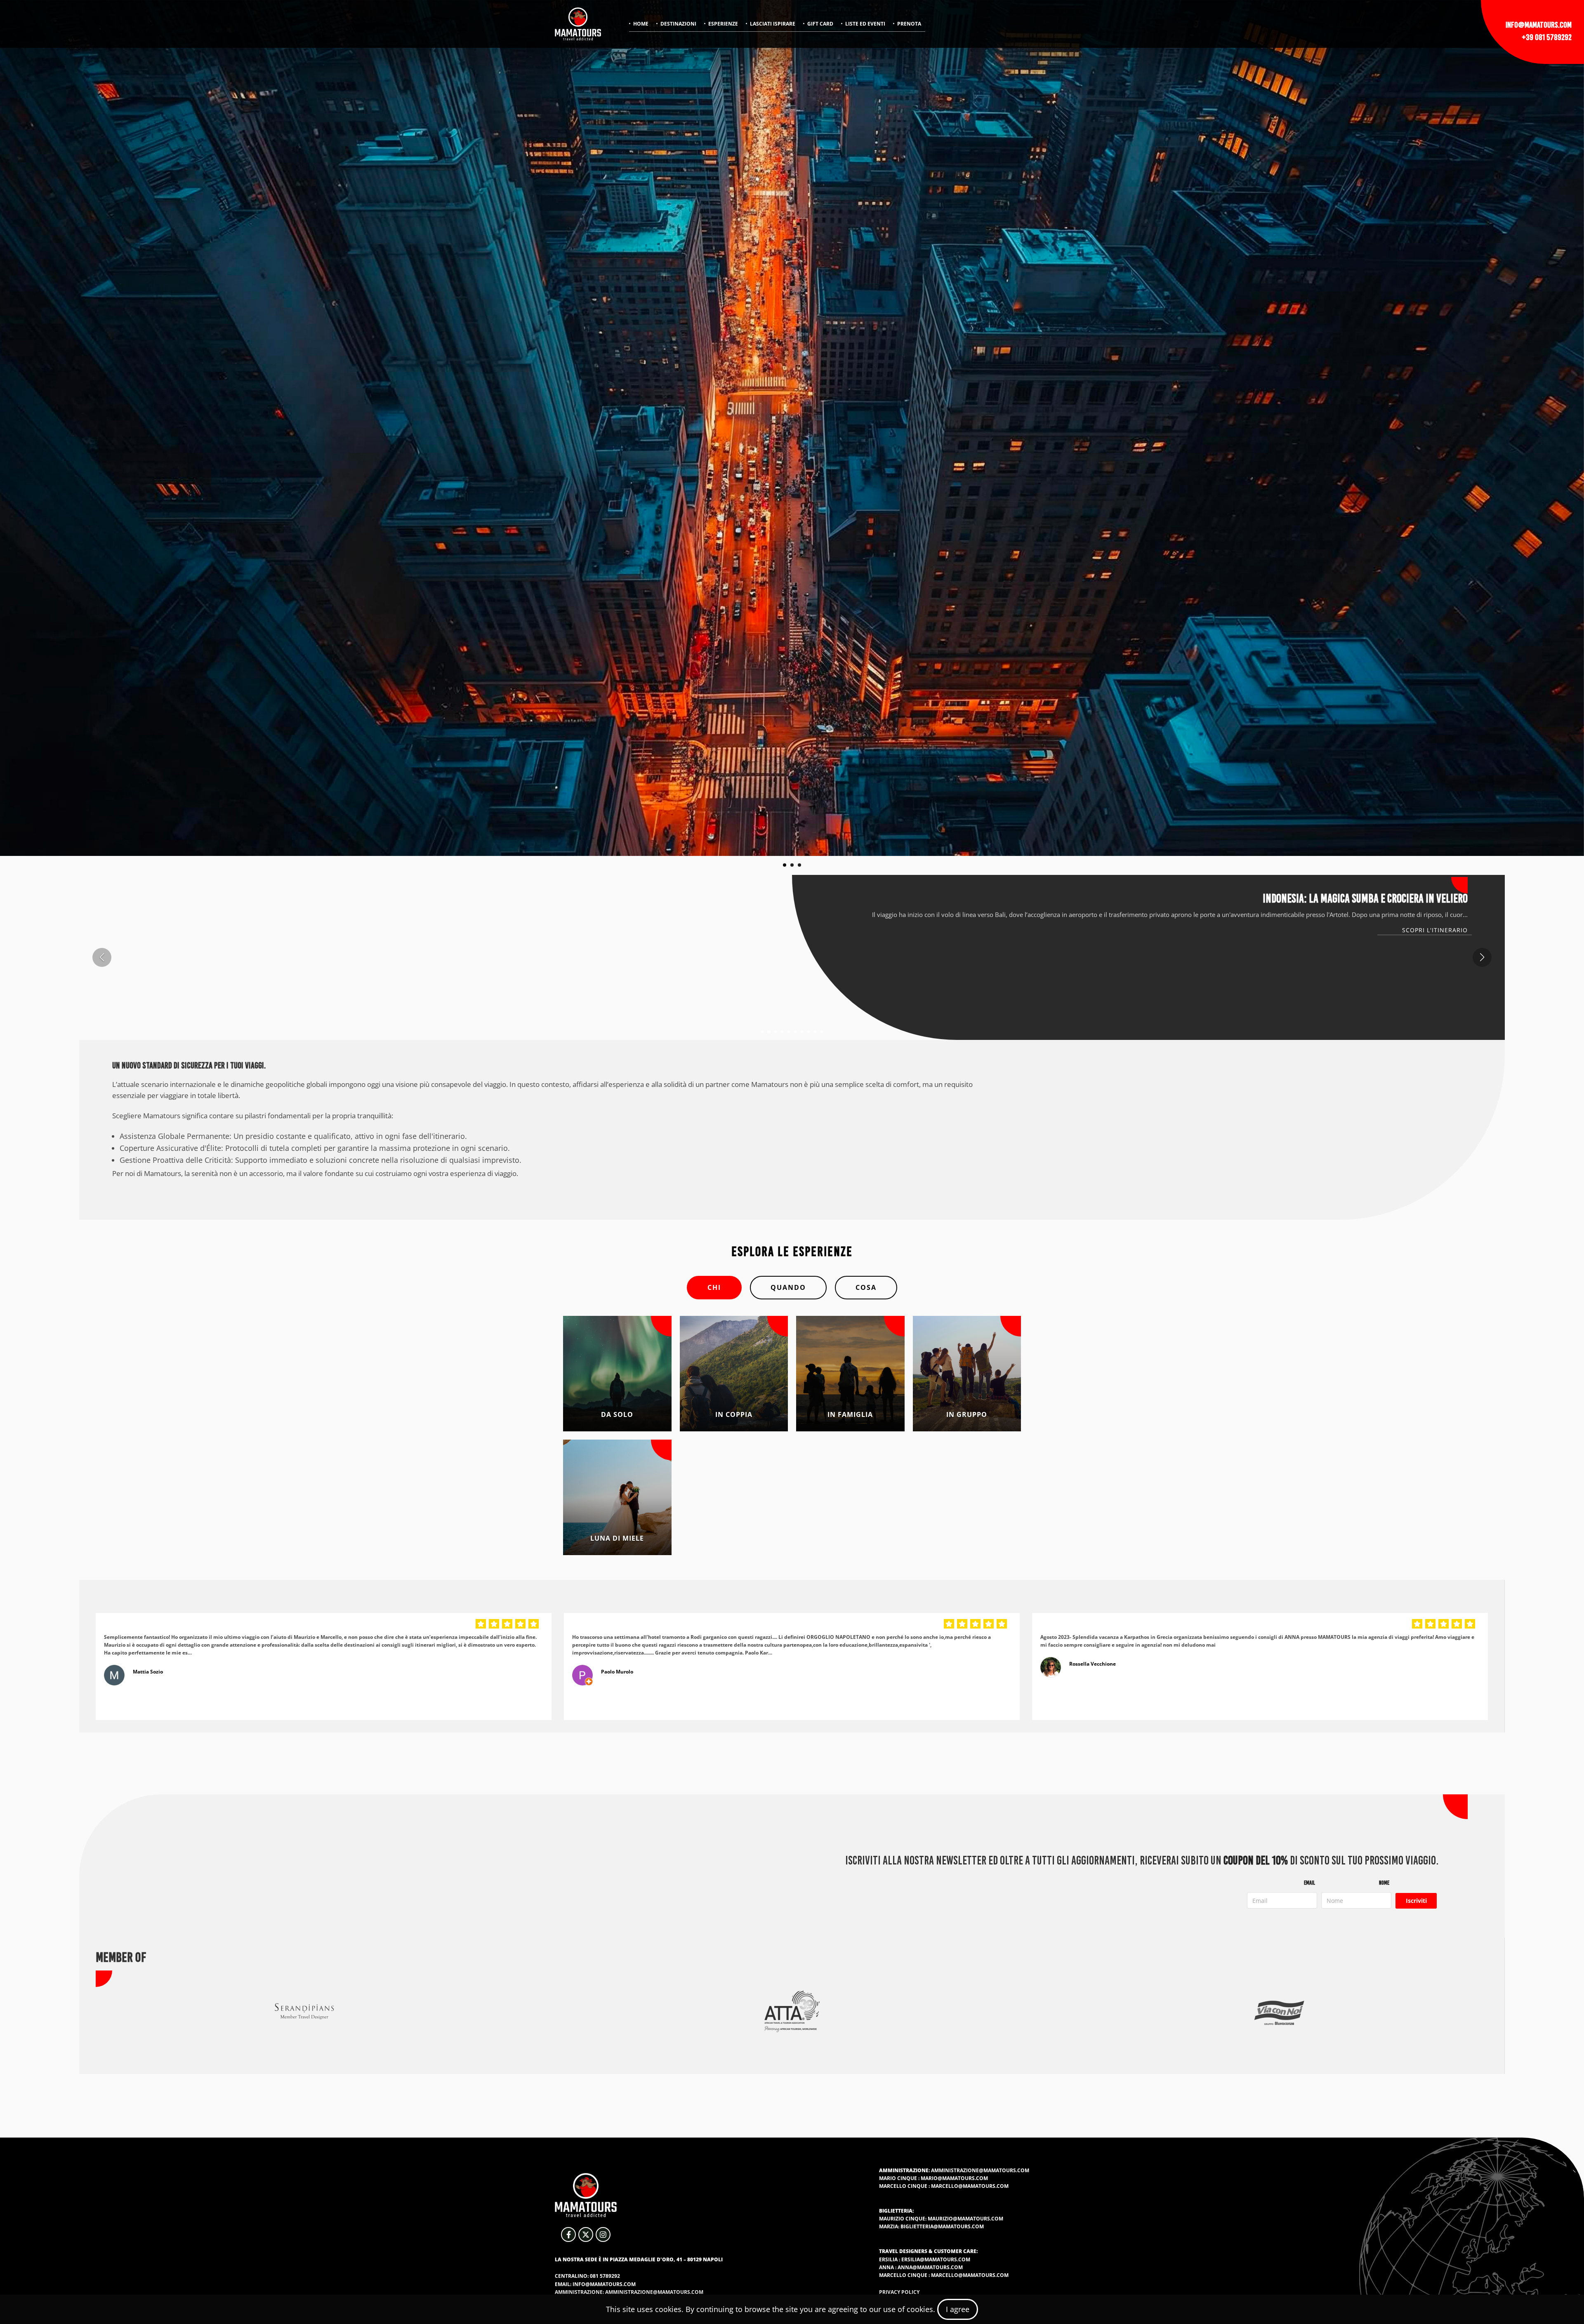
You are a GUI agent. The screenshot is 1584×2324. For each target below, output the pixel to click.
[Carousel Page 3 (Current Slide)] (799, 865)
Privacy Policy (899, 2292)
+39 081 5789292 (1547, 37)
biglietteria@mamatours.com (942, 2226)
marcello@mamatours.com (970, 2186)
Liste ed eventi (865, 24)
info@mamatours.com (1539, 25)
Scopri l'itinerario (1435, 930)
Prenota (909, 24)
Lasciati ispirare (773, 24)
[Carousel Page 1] (785, 865)
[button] (762, 1032)
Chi (714, 1287)
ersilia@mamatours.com (936, 2259)
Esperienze (723, 24)
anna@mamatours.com (930, 2267)
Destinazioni (678, 24)
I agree (958, 2309)
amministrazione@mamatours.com (980, 2170)
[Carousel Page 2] (792, 865)
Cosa (866, 1287)
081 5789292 (605, 2276)
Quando (788, 1287)
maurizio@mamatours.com (965, 2219)
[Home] (578, 24)
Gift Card (820, 24)
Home (641, 24)
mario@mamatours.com (954, 2178)
